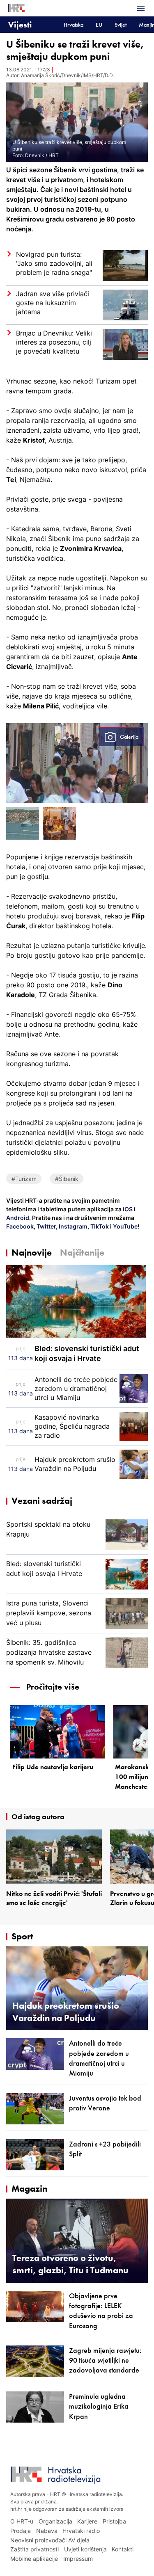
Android (18, 1218)
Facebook (20, 1226)
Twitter (46, 1226)
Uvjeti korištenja (85, 2549)
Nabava (47, 2531)
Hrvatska (74, 25)
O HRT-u (22, 2521)
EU (99, 25)
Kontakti (123, 2549)
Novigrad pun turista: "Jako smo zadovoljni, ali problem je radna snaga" (54, 263)
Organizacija (55, 2521)
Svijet (121, 25)
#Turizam (24, 1179)
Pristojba (114, 2521)
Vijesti (20, 24)
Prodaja (21, 2531)
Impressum (78, 2559)
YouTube (125, 1226)
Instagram (72, 1226)
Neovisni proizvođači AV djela (50, 2540)
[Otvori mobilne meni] (141, 8)
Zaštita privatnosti (34, 2549)
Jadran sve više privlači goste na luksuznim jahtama (53, 303)
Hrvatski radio (81, 2531)
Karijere (87, 2521)
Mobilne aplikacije (34, 2559)
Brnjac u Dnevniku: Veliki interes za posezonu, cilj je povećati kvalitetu (54, 342)
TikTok (99, 1226)
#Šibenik (67, 1179)
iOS (128, 1209)
